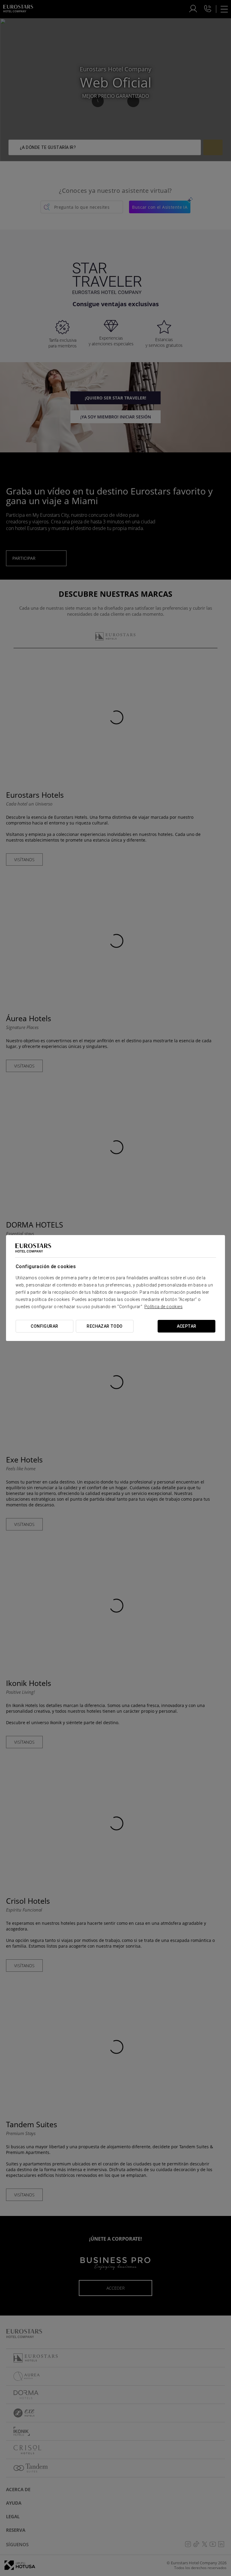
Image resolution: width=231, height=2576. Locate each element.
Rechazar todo (105, 1326)
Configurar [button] (44, 1326)
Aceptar (187, 1326)
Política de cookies (163, 1307)
